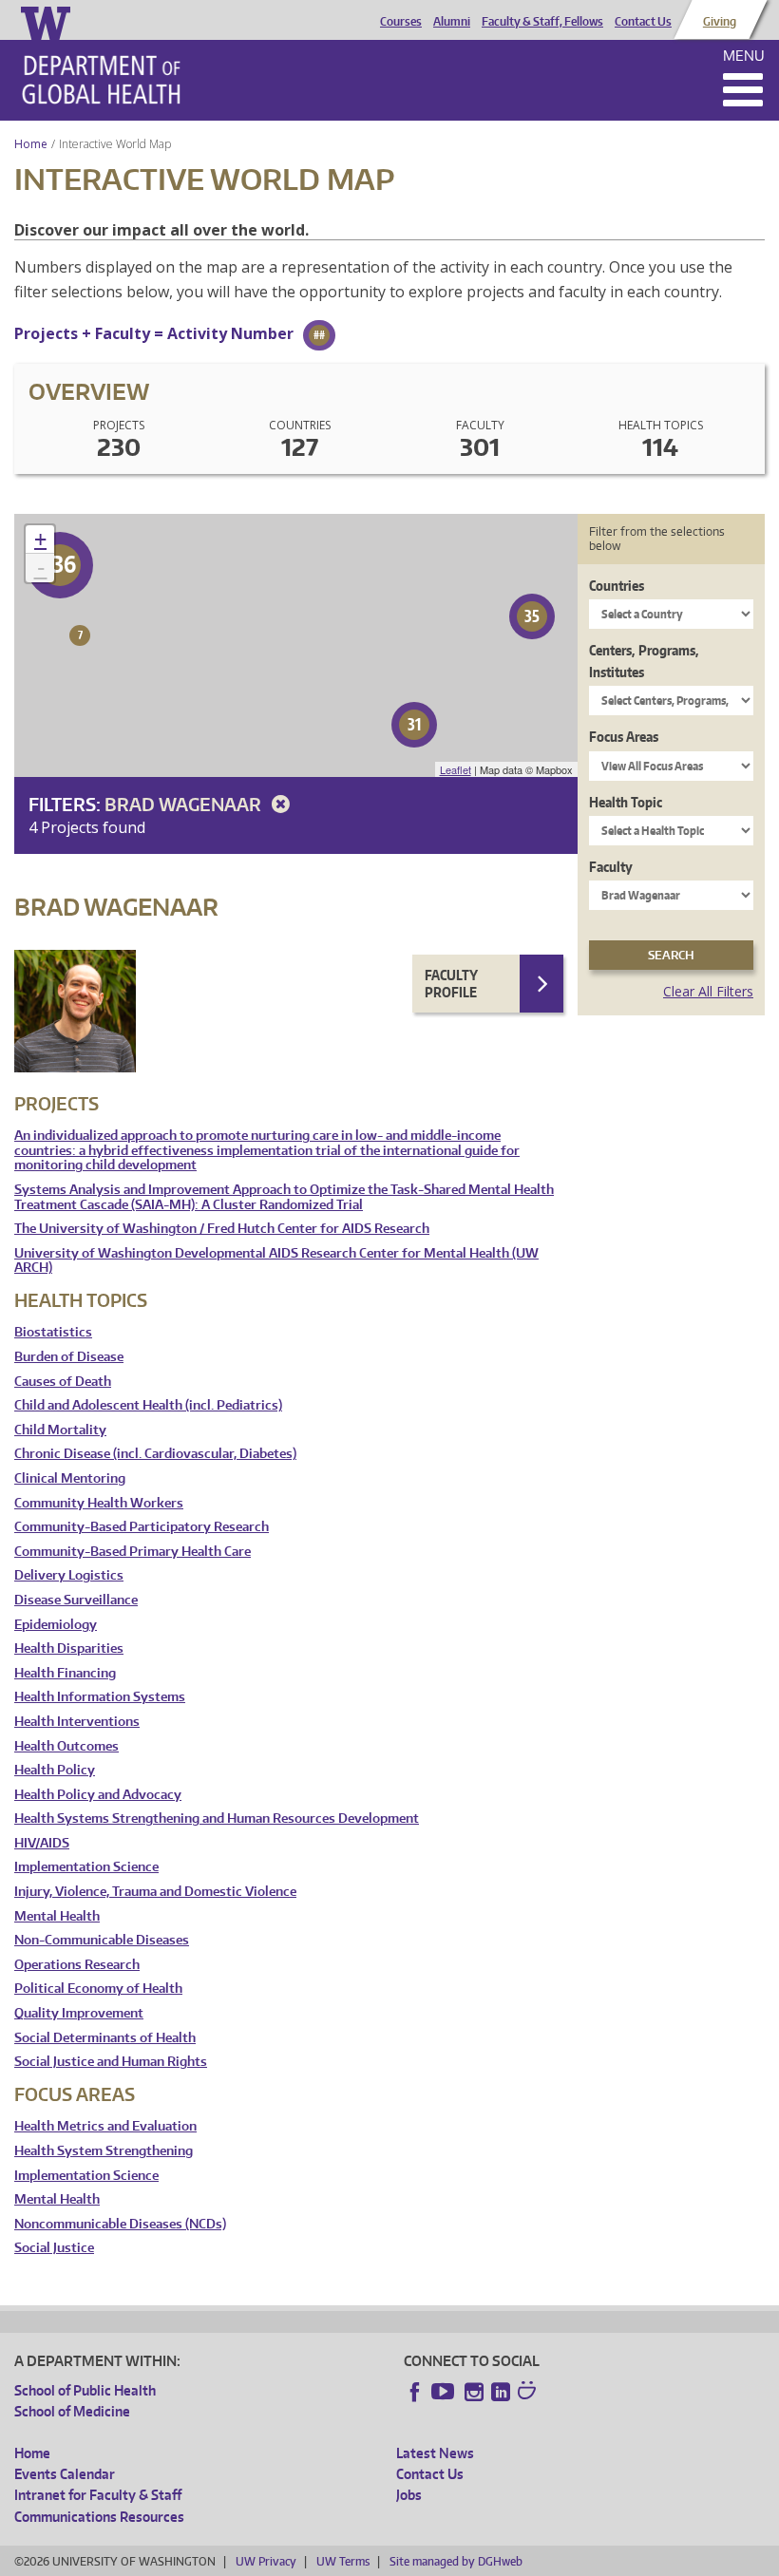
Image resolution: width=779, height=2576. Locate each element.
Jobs (409, 2495)
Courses (401, 22)
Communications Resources (99, 2517)
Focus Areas (624, 737)
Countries (617, 586)
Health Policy (55, 1770)
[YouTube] (445, 2392)
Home (31, 144)
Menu (744, 56)
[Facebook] (415, 2392)
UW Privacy (266, 2561)
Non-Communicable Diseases (102, 1940)
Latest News (435, 2453)
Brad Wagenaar (185, 804)
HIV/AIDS (42, 1843)
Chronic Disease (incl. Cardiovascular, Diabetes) (155, 1454)
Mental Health (57, 1916)
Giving (720, 22)
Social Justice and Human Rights (111, 2062)
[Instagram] (474, 2392)
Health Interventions (77, 1722)
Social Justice (54, 2248)
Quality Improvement (79, 2013)
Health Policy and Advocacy (98, 1795)
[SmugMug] (529, 2393)
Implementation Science (86, 1867)
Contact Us (643, 22)
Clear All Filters (708, 991)
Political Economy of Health (98, 1989)
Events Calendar (65, 2474)
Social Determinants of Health (105, 2038)
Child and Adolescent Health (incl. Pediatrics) (148, 1405)
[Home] (101, 80)
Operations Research (77, 1965)
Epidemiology (56, 1625)
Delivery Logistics (69, 1575)
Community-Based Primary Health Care (133, 1552)
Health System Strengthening (104, 2151)
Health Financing (65, 1673)
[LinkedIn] (501, 2392)
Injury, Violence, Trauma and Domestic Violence (155, 1892)
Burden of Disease (69, 1357)
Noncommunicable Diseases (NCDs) (120, 2224)
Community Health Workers (99, 1503)
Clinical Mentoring (70, 1478)
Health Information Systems (100, 1697)
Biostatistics (53, 1332)
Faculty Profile (451, 984)
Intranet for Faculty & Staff (98, 2495)
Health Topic (626, 802)
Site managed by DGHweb (456, 2561)
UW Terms (343, 2561)
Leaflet (456, 769)
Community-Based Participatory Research (142, 1527)
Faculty (611, 867)
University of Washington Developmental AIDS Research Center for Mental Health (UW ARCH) (276, 1261)
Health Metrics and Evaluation (105, 2126)
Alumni (452, 22)
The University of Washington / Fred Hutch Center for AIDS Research (222, 1229)
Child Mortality (60, 1430)
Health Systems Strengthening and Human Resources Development (217, 1818)
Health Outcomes (66, 1746)
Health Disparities (69, 1648)
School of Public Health (85, 2390)
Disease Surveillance (76, 1600)
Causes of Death (63, 1382)
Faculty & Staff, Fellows (542, 22)
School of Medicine (72, 2411)
